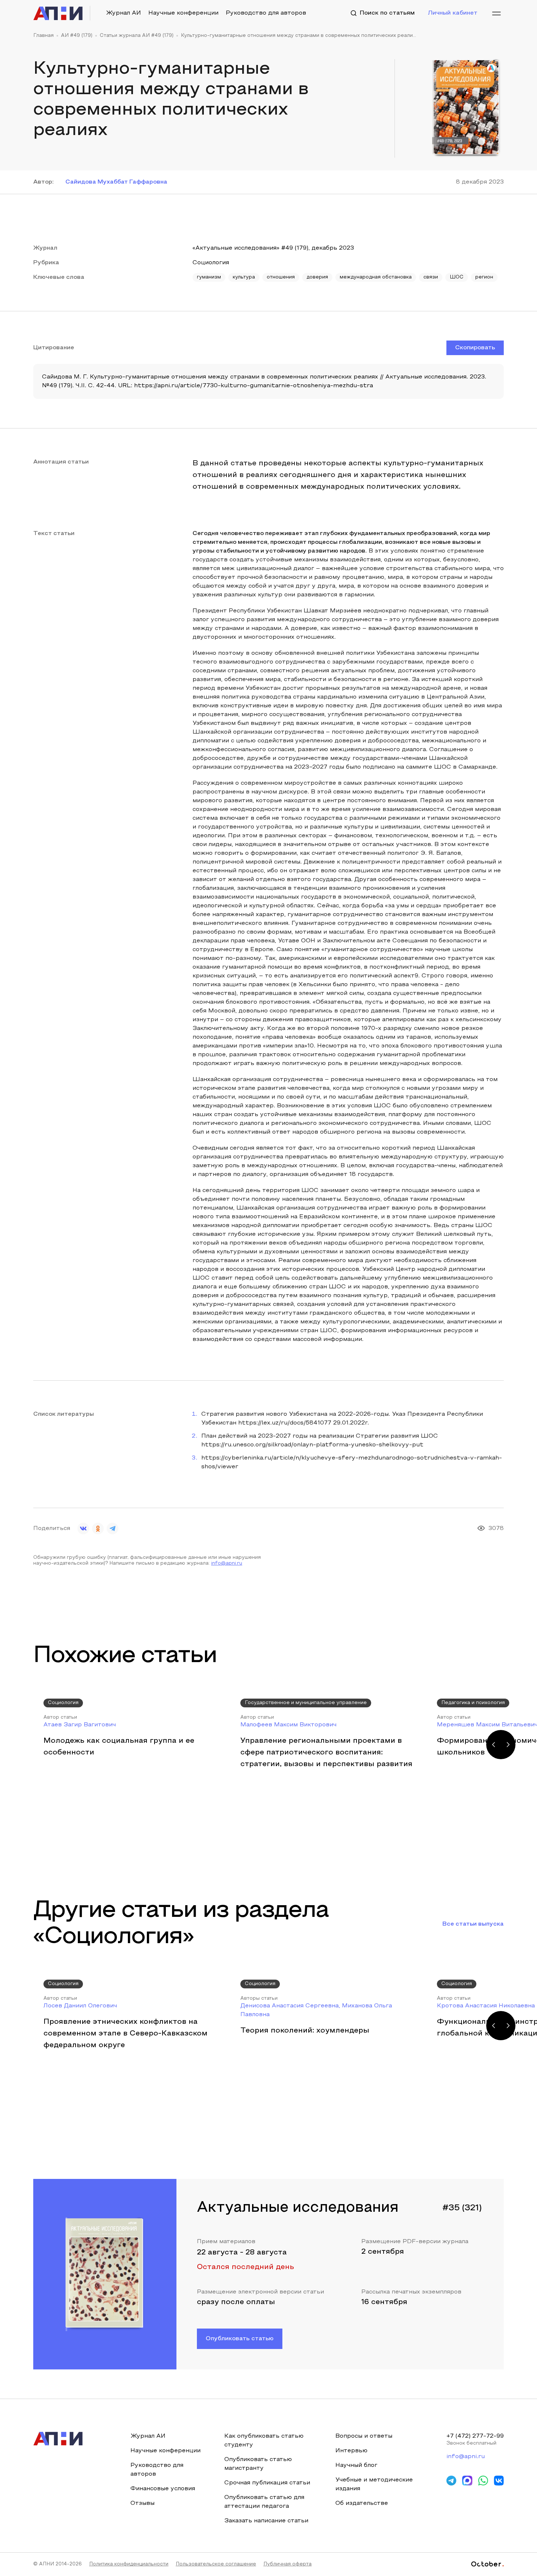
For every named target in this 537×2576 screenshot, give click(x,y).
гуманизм (209, 277)
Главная (43, 36)
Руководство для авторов (266, 13)
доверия (317, 277)
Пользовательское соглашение (216, 2564)
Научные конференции (183, 13)
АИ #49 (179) (77, 36)
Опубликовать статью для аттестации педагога (264, 2502)
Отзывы (142, 2503)
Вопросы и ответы (364, 2436)
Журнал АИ (123, 13)
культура (244, 277)
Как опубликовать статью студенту (264, 2441)
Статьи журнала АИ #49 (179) (137, 36)
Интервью (351, 2451)
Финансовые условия (163, 2489)
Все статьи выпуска (473, 1924)
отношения (281, 277)
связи (431, 277)
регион (484, 277)
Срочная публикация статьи (267, 2483)
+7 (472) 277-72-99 (475, 2436)
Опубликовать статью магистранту (258, 2464)
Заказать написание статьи (266, 2521)
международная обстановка (376, 277)
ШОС (457, 277)
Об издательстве (362, 2503)
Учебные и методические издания (374, 2484)
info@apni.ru (227, 1564)
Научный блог (356, 2465)
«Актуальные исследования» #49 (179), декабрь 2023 (273, 248)
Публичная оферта (287, 2564)
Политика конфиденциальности (129, 2564)
